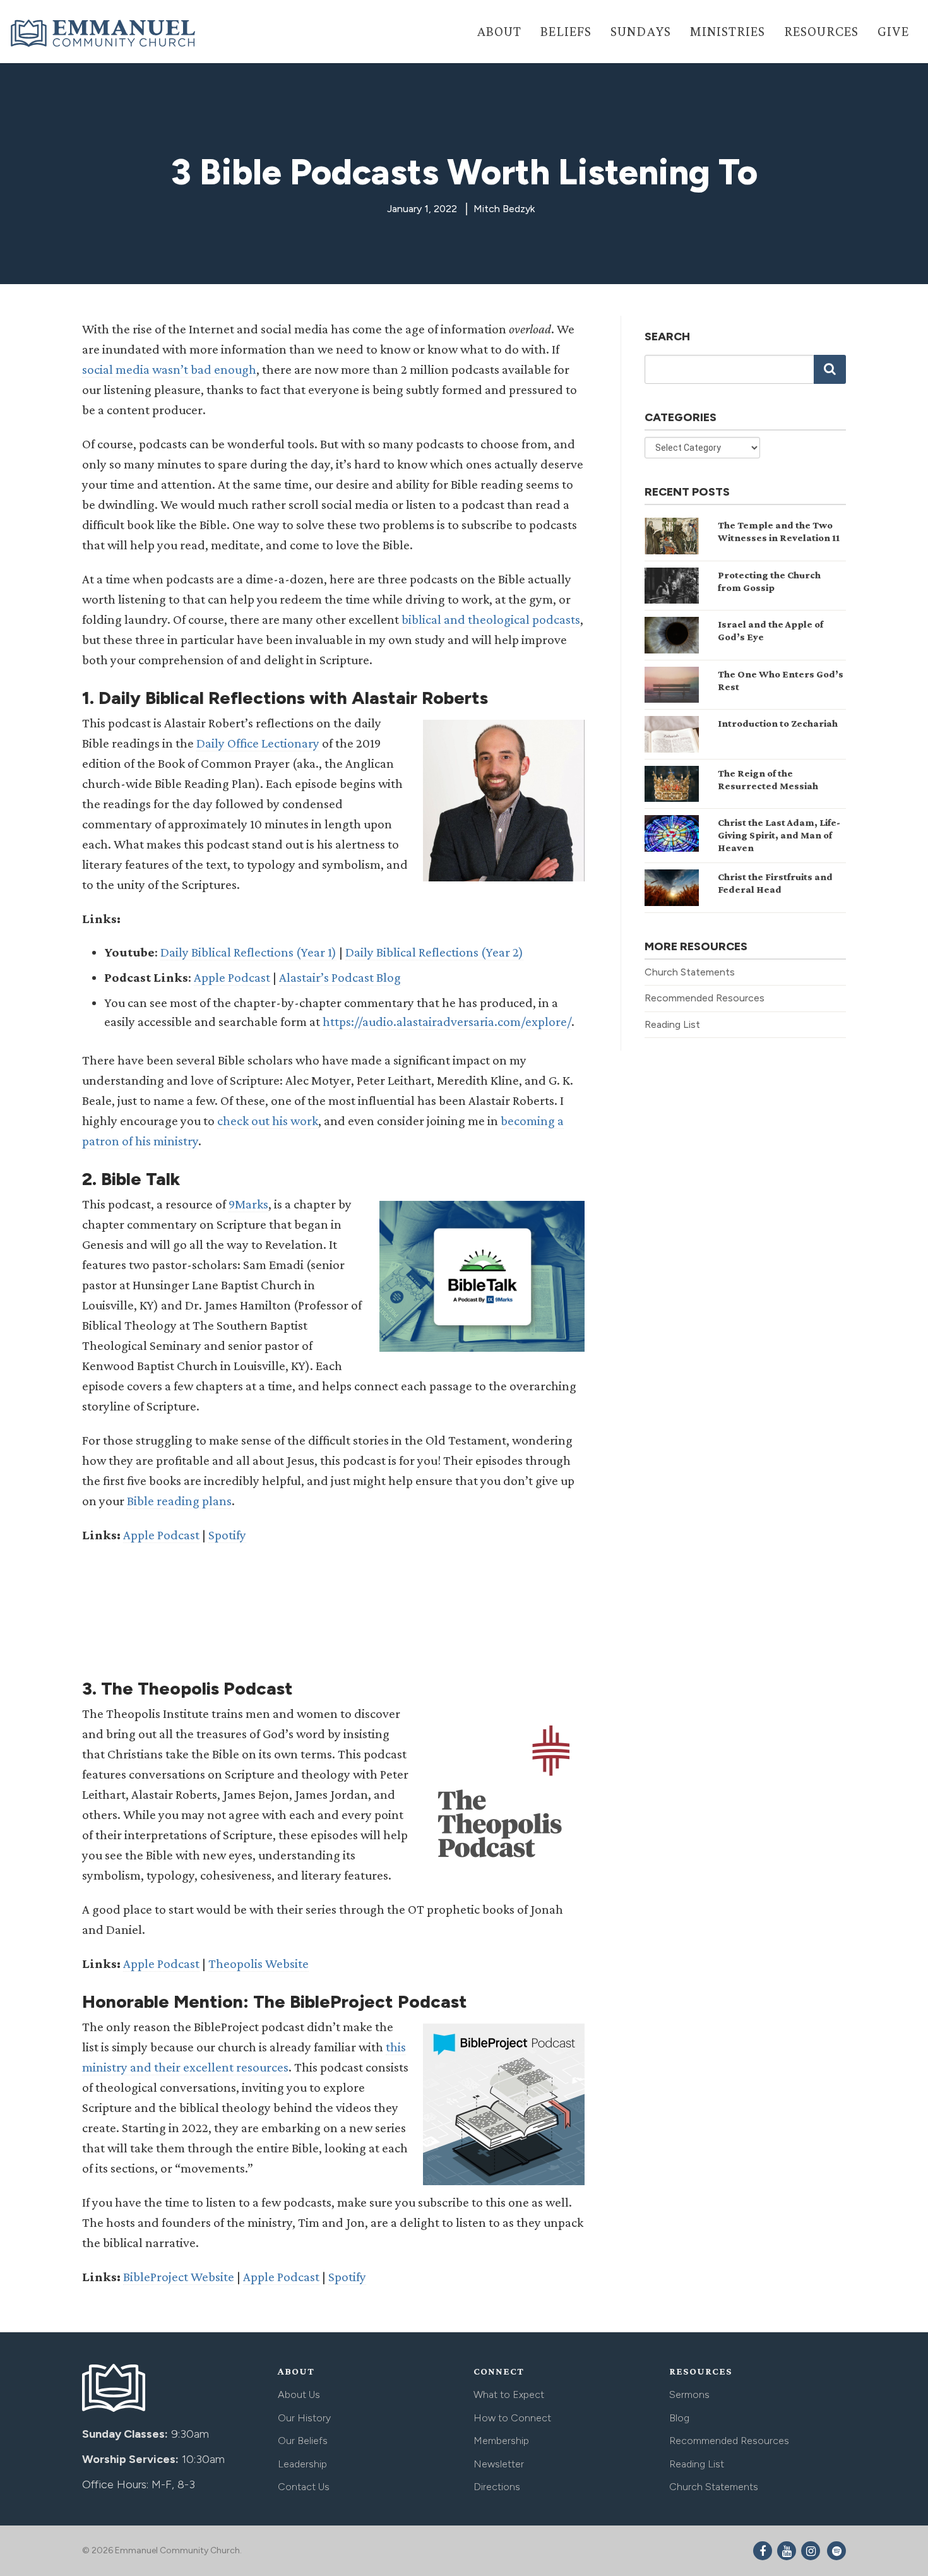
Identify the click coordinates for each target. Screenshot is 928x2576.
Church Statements (690, 972)
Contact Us (304, 2487)
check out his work (268, 1121)
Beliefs (566, 31)
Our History (304, 2418)
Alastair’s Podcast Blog (340, 977)
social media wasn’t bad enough (169, 369)
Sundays (641, 31)
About (499, 31)
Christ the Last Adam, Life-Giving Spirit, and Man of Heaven (779, 835)
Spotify (227, 1535)
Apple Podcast (232, 977)
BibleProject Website (179, 2277)
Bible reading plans (179, 1501)
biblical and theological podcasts (491, 619)
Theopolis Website (259, 1964)
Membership (501, 2441)
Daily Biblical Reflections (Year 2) (434, 952)
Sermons (689, 2394)
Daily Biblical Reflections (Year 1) (248, 952)
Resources (821, 31)
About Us (299, 2394)
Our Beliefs (303, 2441)
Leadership (302, 2464)
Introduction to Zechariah (778, 723)
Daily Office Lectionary (258, 743)
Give (893, 31)
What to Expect (509, 2394)
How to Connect (512, 2418)
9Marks (248, 1204)
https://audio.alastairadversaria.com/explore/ (447, 1022)
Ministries (728, 31)
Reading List (672, 1024)
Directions (497, 2487)
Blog (679, 2418)
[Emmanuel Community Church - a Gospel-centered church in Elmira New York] (104, 33)
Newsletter (499, 2464)
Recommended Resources (705, 998)
